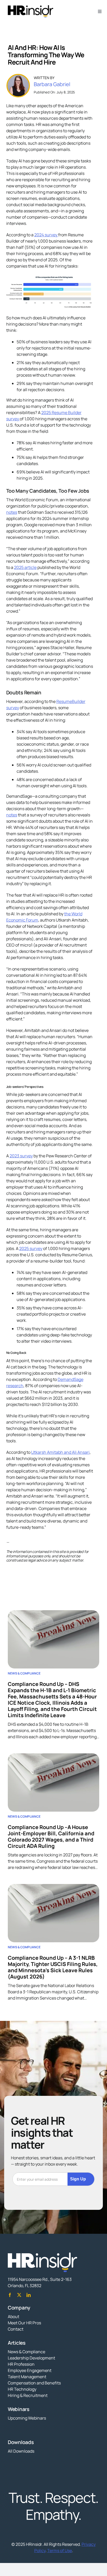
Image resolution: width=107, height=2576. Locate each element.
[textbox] (50, 1542)
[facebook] (10, 2295)
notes (12, 512)
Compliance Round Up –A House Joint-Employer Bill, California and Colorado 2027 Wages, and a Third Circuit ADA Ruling (51, 1836)
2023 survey (21, 1156)
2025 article (25, 567)
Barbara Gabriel (52, 84)
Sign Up (78, 2179)
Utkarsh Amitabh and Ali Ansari (60, 1452)
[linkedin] (29, 2295)
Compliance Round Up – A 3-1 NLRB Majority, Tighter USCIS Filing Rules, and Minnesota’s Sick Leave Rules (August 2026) (53, 1967)
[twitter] (19, 2295)
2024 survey (46, 235)
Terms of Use (60, 2550)
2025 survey (31, 1248)
